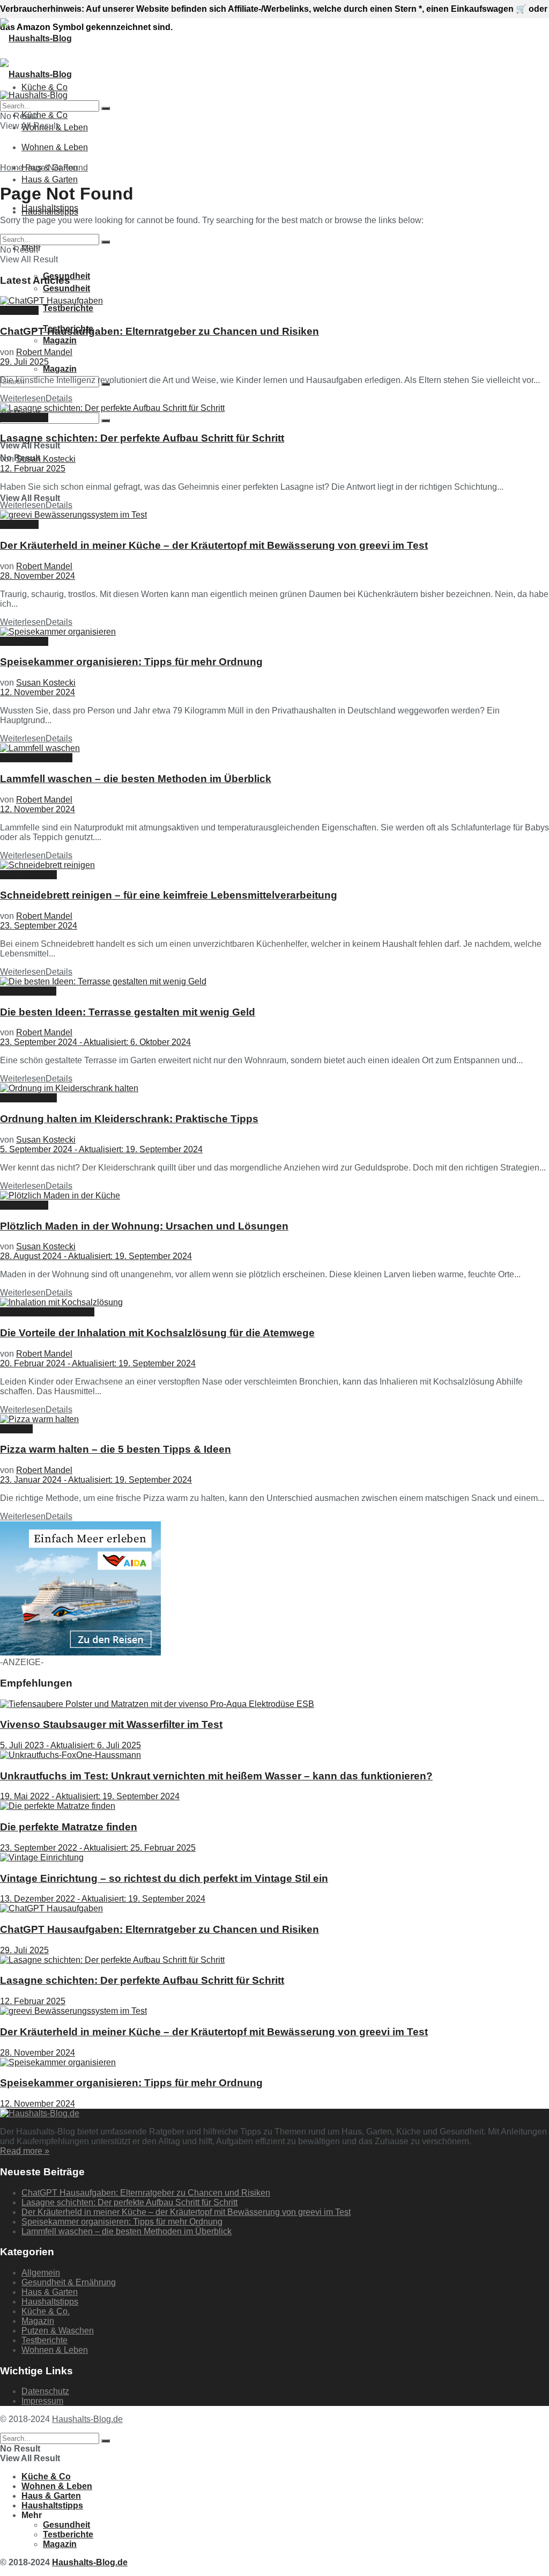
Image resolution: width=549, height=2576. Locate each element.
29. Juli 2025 (24, 362)
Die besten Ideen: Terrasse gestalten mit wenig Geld (128, 1012)
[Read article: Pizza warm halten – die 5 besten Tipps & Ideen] (274, 1419)
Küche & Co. (24, 418)
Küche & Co (44, 115)
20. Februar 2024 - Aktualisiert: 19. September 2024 (98, 1363)
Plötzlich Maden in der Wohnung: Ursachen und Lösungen (144, 1226)
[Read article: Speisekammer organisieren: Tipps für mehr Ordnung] (274, 632)
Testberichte (68, 308)
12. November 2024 (38, 692)
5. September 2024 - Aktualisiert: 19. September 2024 (101, 1149)
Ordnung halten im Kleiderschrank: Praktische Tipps (129, 1119)
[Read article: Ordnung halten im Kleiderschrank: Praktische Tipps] (274, 1088)
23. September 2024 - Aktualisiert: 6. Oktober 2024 (95, 1042)
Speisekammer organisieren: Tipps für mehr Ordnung (131, 662)
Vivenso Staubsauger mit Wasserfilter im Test (111, 1724)
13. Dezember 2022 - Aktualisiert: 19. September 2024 (103, 1899)
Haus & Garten (50, 179)
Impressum (42, 2401)
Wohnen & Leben (55, 147)
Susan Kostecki (46, 459)
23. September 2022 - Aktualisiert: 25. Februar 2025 (98, 1848)
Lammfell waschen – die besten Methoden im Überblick (136, 779)
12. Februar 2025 (33, 469)
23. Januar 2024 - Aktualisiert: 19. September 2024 (96, 1480)
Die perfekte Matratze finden (69, 1827)
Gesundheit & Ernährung (47, 1312)
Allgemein (19, 310)
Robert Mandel (44, 352)
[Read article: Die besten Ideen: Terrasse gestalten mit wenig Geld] (274, 982)
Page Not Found (57, 168)
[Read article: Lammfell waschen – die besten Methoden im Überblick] (274, 748)
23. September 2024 (39, 926)
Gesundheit (66, 2525)
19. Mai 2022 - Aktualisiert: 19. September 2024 (90, 1796)
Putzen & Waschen (36, 758)
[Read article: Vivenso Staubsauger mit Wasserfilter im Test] (274, 1704)
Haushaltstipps (50, 212)
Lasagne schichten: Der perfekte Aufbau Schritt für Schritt (142, 438)
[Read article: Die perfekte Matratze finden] (274, 1806)
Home (12, 168)
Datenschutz (45, 2391)
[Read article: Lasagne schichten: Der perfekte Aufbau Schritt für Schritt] (274, 408)
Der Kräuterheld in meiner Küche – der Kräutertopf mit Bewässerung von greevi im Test (214, 545)
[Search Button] (106, 421)
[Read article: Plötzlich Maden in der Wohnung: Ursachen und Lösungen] (274, 1196)
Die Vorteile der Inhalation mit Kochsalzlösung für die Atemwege (157, 1333)
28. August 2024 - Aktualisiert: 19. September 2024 (96, 1256)
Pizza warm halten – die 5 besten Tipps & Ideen (116, 1449)
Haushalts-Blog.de (87, 2419)
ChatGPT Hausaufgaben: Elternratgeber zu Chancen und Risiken (159, 331)
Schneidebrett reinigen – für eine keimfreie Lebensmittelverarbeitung (169, 895)
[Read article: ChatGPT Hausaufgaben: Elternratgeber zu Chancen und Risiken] (274, 301)
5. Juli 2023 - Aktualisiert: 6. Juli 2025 (71, 1745)
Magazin (60, 340)
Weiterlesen (36, 398)
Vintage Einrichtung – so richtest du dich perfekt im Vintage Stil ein (164, 1878)
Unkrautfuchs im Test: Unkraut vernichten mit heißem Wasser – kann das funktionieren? (216, 1776)
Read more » (25, 2151)
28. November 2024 (38, 576)
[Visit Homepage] (36, 38)
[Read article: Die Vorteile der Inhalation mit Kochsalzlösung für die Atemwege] (274, 1302)
